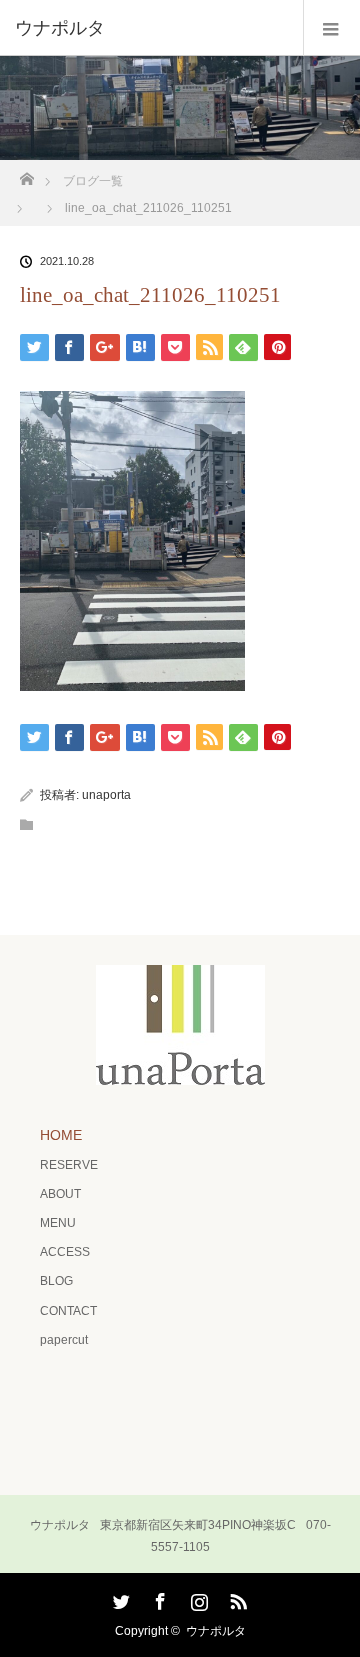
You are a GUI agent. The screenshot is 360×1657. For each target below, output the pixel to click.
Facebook (158, 1598)
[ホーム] (26, 173)
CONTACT (68, 1311)
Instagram (197, 1598)
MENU (58, 1223)
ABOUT (60, 1194)
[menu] (331, 28)
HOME (61, 1135)
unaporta (106, 795)
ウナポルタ (216, 1631)
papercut (64, 1340)
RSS (236, 1598)
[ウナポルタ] (150, 28)
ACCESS (65, 1252)
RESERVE (69, 1165)
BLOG (56, 1281)
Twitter (119, 1598)
